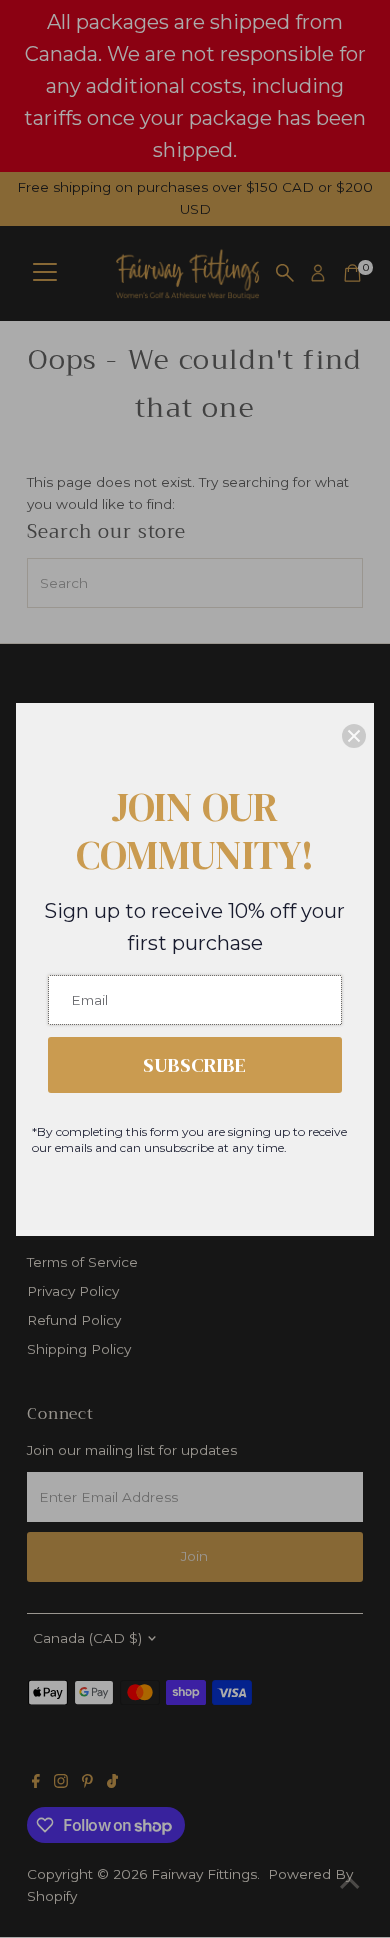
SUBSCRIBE (194, 1065)
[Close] (354, 736)
